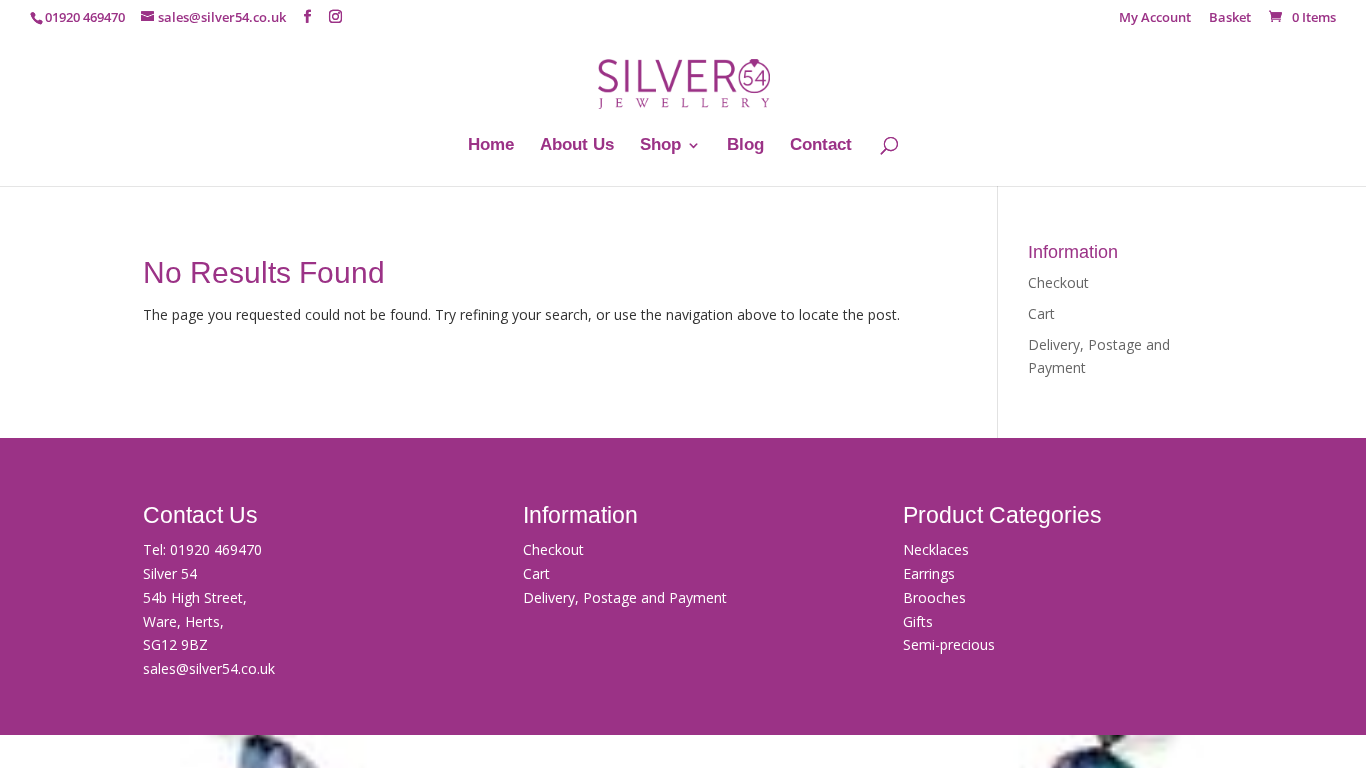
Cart (1041, 313)
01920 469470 (216, 549)
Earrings (929, 573)
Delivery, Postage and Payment (625, 597)
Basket (1230, 18)
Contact (821, 146)
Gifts (918, 621)
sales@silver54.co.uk (209, 668)
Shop (660, 146)
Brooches (934, 597)
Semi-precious (949, 644)
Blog (745, 146)
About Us (577, 146)
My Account (1155, 18)
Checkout (1058, 282)
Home (491, 146)
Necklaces (936, 549)
